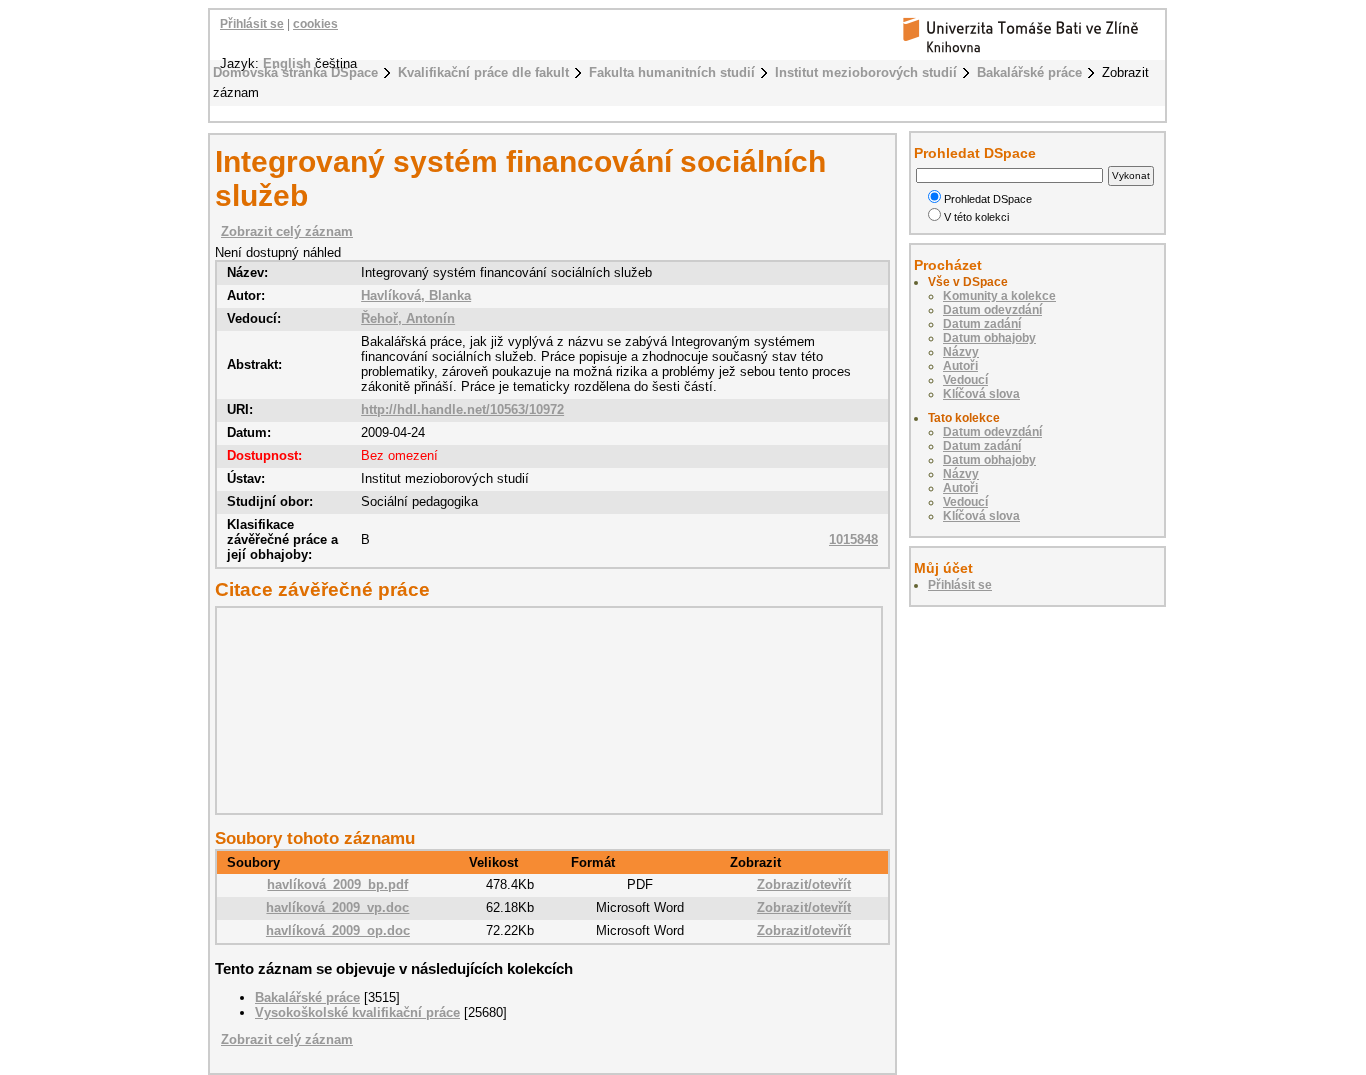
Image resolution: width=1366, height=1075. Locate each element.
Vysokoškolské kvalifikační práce (357, 1012)
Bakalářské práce (1029, 72)
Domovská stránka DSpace (295, 72)
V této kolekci (976, 217)
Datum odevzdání (992, 310)
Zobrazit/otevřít (804, 884)
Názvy (961, 352)
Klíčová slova (981, 394)
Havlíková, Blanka (416, 295)
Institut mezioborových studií (866, 72)
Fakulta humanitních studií (672, 72)
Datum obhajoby (989, 338)
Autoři (960, 366)
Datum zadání (982, 324)
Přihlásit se (252, 24)
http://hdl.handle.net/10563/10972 (462, 409)
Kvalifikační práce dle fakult (483, 72)
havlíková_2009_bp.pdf (337, 884)
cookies (315, 24)
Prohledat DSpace (988, 199)
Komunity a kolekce (999, 296)
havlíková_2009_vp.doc (337, 907)
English (287, 63)
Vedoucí (965, 380)
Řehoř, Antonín (408, 318)
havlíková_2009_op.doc (338, 930)
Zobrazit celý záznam (287, 231)
